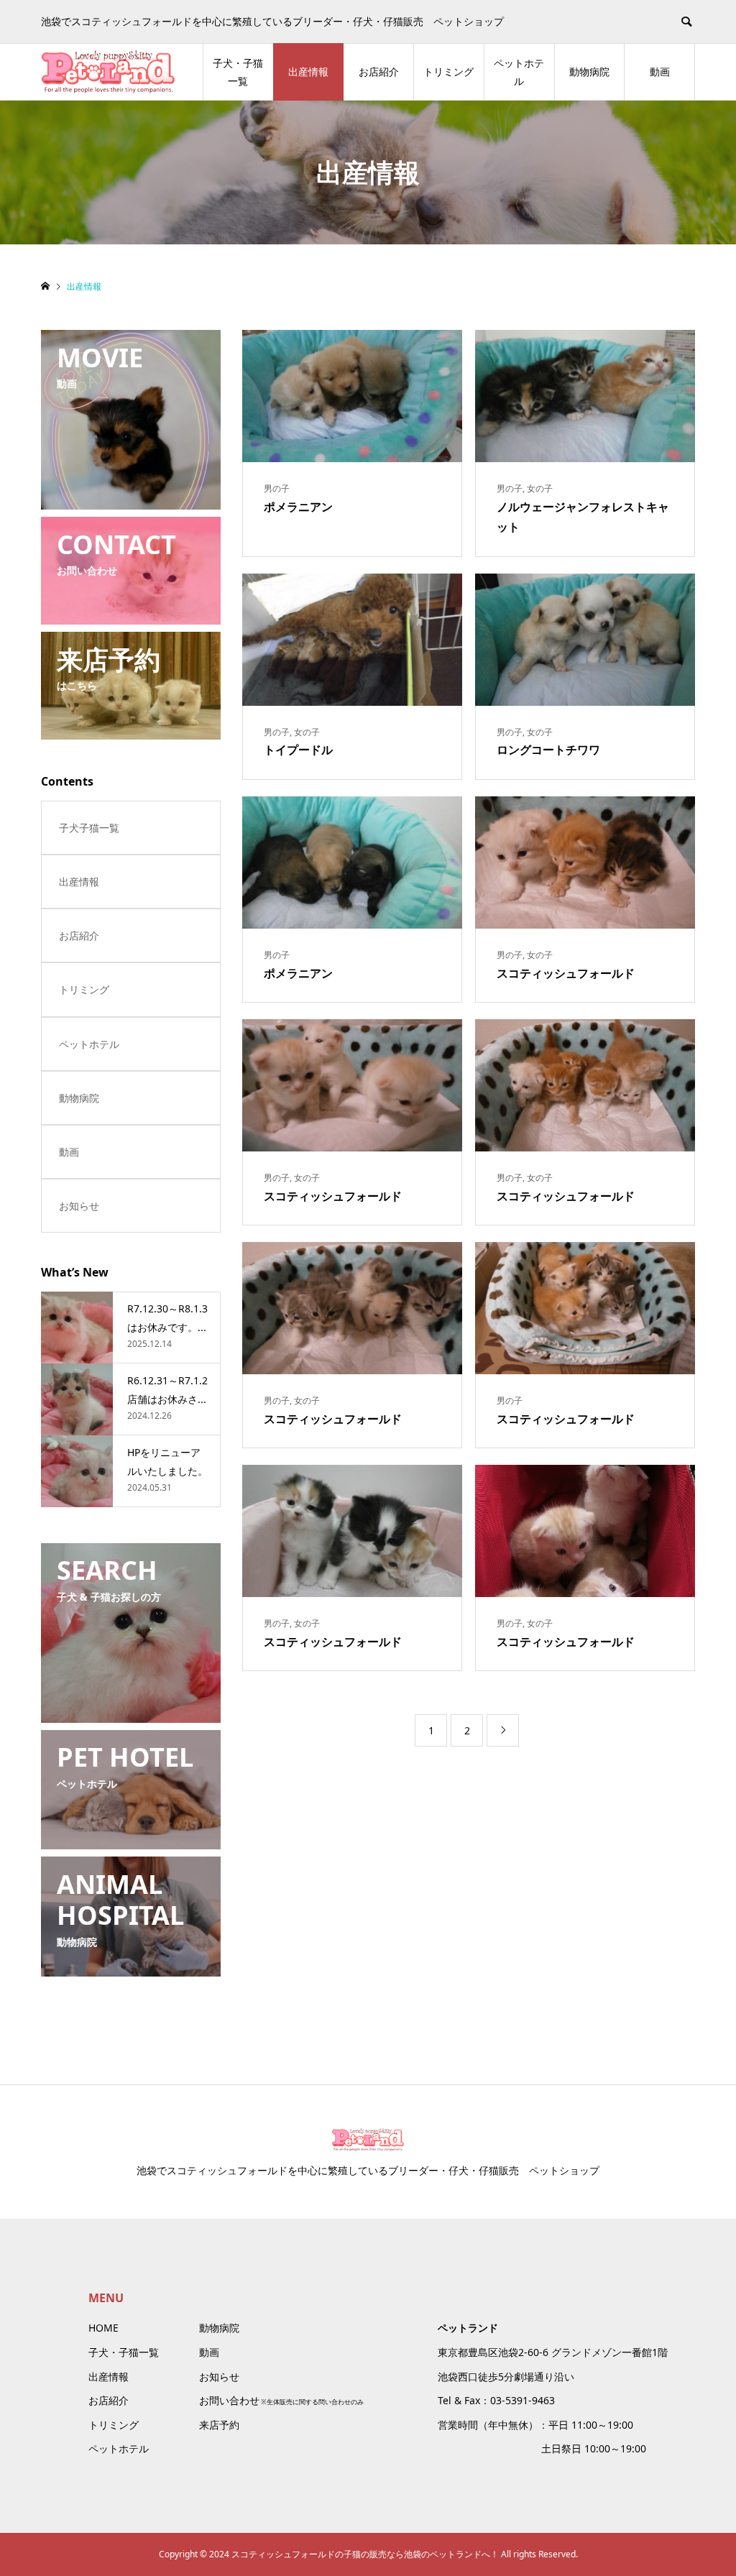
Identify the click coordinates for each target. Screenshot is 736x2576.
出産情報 (308, 72)
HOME (103, 2328)
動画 (660, 72)
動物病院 (589, 72)
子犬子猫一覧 (89, 828)
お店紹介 (379, 72)
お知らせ (79, 1206)
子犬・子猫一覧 (238, 72)
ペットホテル (519, 72)
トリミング (448, 72)
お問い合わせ (229, 2400)
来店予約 (219, 2425)
